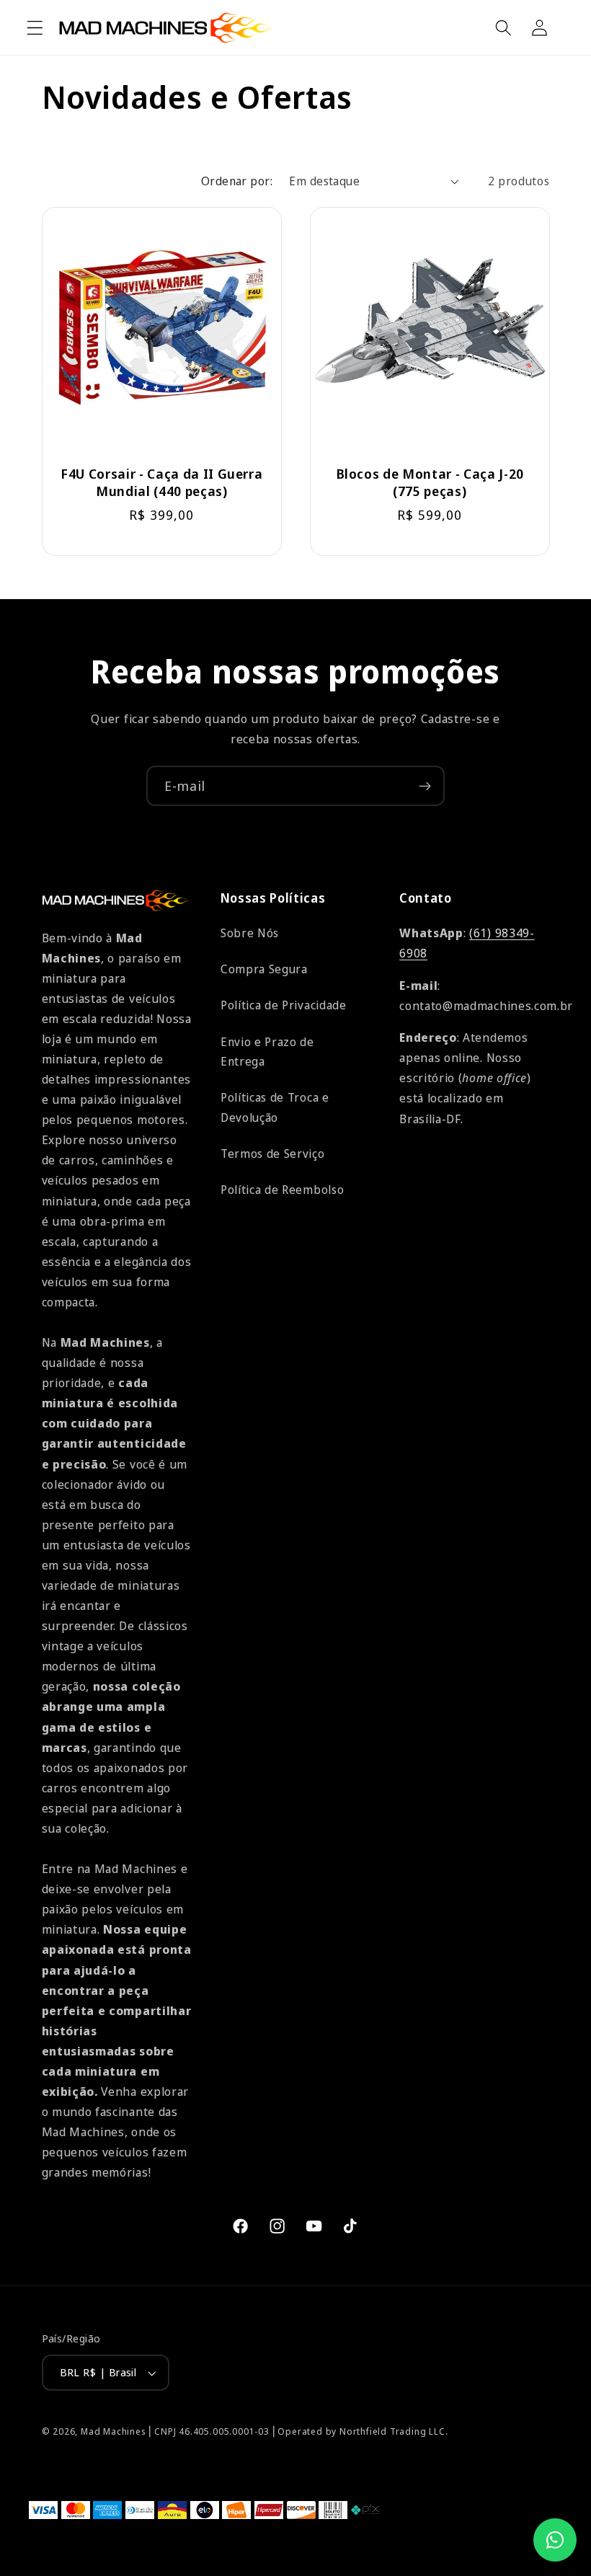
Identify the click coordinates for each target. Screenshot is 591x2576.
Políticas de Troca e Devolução (275, 1107)
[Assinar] (425, 786)
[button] (35, 28)
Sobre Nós (250, 933)
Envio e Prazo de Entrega (267, 1052)
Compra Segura (264, 969)
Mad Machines (114, 2431)
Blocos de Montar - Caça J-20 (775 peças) (430, 482)
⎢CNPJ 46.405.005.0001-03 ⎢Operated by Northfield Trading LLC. (298, 2431)
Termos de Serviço (273, 1154)
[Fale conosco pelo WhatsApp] (555, 2540)
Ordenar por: (237, 181)
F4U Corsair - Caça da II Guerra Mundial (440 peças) (161, 482)
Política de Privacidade (284, 1005)
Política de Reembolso (283, 1190)
